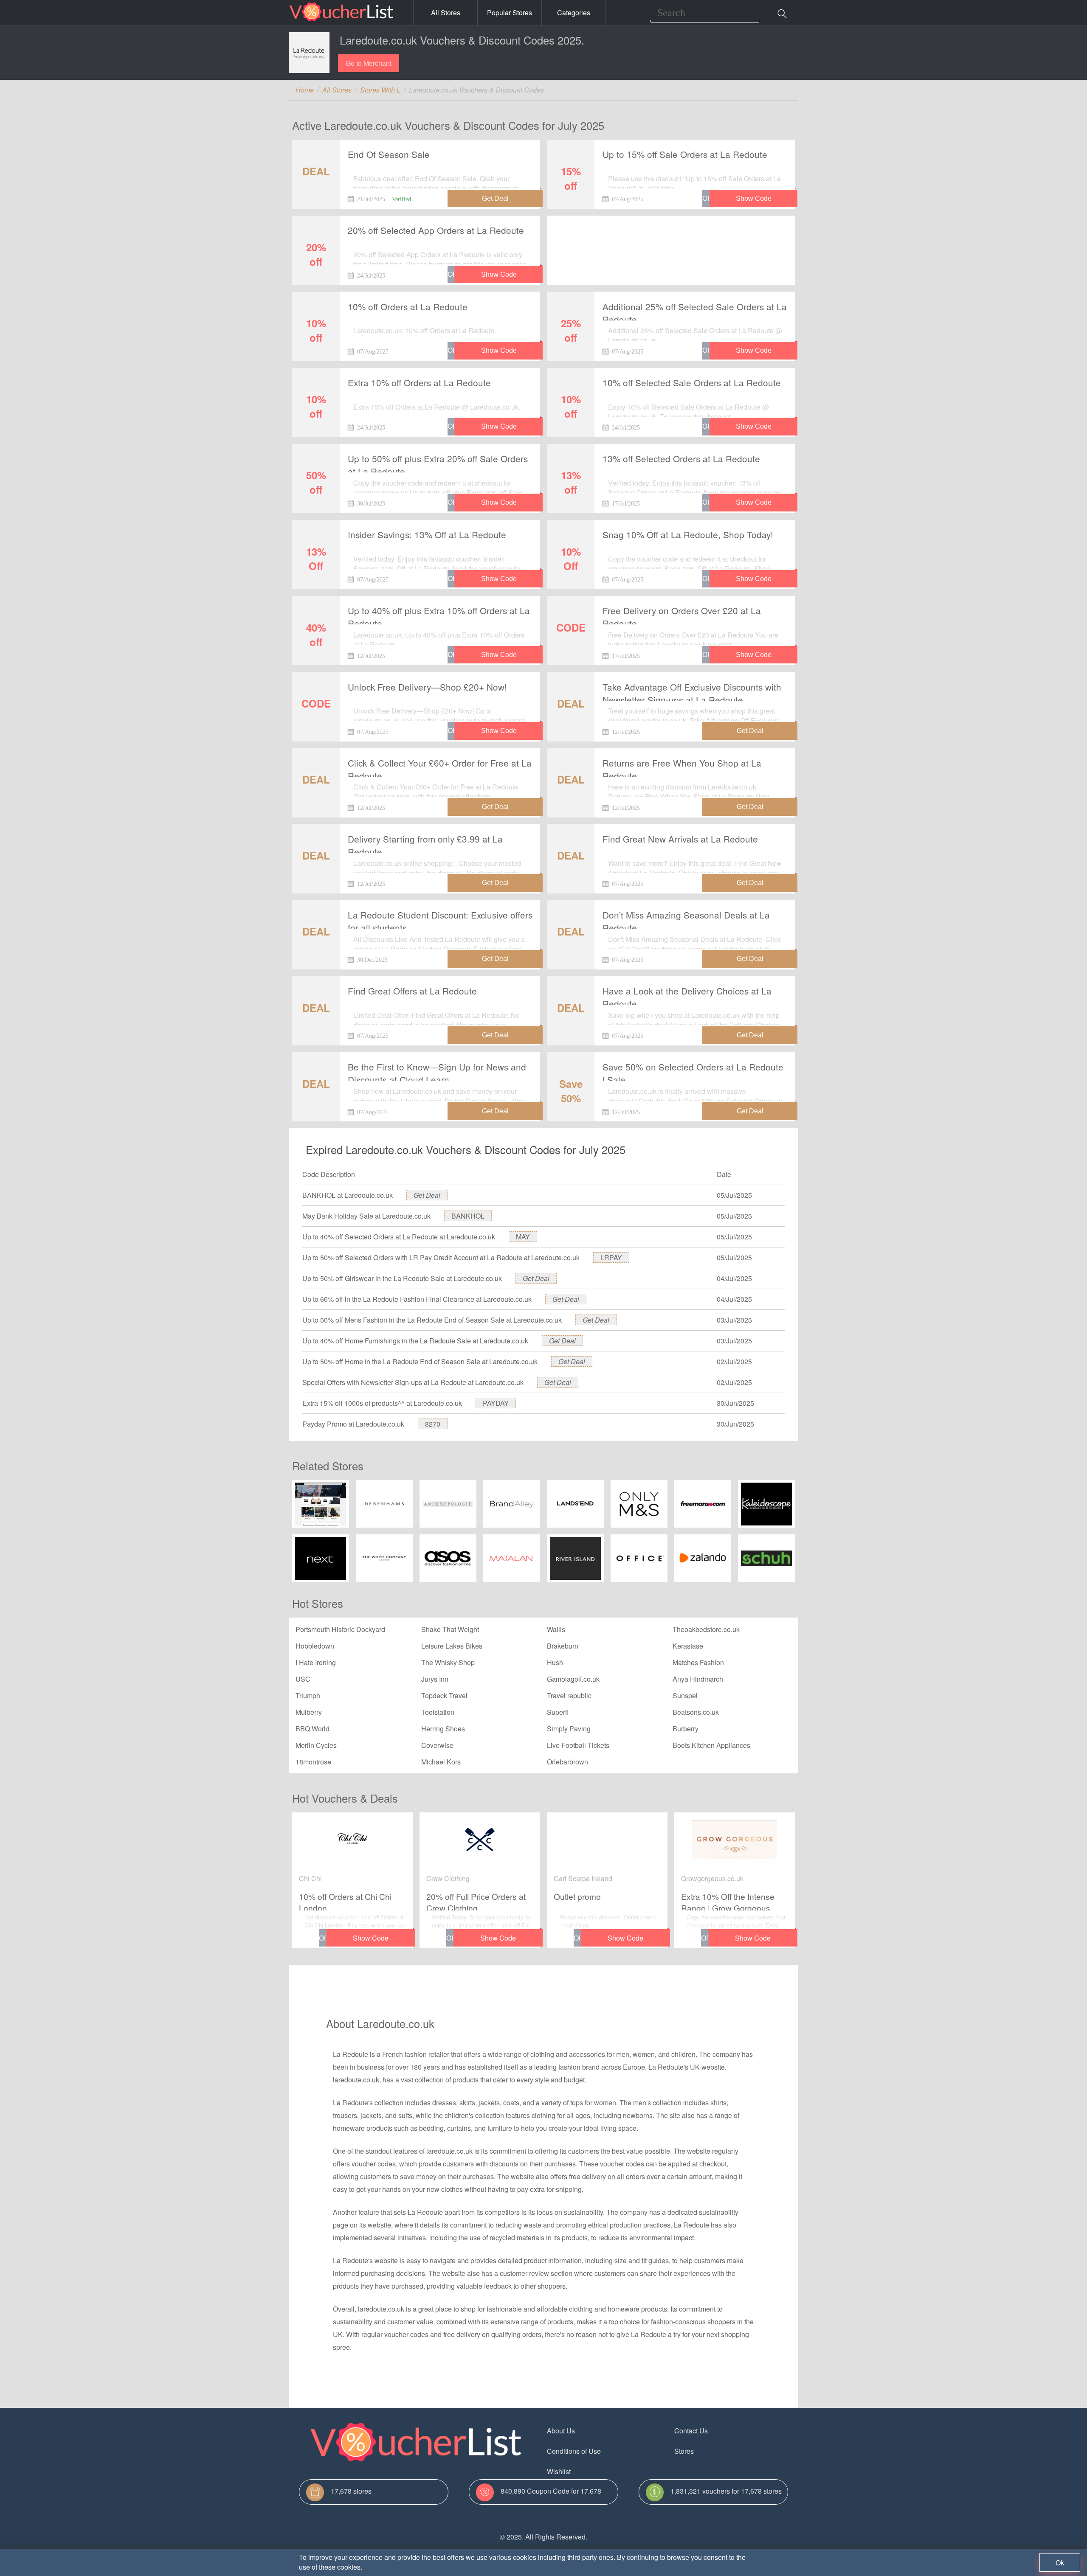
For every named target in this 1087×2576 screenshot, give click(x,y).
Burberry (686, 1729)
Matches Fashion (698, 1662)
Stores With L (380, 90)
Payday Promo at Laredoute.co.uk (353, 1424)
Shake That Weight (450, 1629)
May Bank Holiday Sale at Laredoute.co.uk (366, 1216)
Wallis (556, 1629)
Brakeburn (563, 1646)
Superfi (558, 1712)
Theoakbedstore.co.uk (706, 1629)
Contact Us (691, 2431)
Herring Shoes (443, 1729)
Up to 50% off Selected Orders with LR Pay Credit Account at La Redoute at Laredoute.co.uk (441, 1257)
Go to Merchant (369, 63)
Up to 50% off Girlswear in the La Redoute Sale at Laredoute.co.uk (402, 1278)
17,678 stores (351, 2491)
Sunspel (685, 1695)
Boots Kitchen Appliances (711, 1745)
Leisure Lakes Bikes (452, 1646)
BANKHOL (468, 1216)
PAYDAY (496, 1403)
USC (303, 1679)
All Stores (446, 13)
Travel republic (569, 1695)
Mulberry (309, 1712)
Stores (684, 2451)
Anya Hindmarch (698, 1679)
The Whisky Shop (448, 1662)
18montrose (313, 1762)
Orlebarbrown (567, 1762)
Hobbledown (315, 1646)
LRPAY (611, 1257)
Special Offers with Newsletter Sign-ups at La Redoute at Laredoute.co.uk (413, 1382)
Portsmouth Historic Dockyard (340, 1629)
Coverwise (437, 1745)
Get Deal (427, 1195)
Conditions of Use (574, 2451)
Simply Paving (569, 1729)
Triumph (308, 1695)
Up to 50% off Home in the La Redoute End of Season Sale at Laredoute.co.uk (420, 1361)
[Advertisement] (671, 243)
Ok (1060, 2563)
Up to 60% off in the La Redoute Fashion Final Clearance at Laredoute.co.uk (417, 1299)
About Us (561, 2431)
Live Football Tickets (578, 1745)
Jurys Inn (435, 1679)
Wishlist (559, 2471)
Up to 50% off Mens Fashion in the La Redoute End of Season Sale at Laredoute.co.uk (432, 1320)
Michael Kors (441, 1762)
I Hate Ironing (316, 1662)
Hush (555, 1662)
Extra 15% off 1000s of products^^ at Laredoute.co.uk (382, 1403)
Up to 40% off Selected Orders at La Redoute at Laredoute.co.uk (399, 1237)
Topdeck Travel (444, 1695)
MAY (523, 1237)
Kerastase (688, 1646)
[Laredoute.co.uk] (309, 53)
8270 (433, 1424)
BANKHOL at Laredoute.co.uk (348, 1195)
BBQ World (313, 1729)
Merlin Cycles (316, 1745)
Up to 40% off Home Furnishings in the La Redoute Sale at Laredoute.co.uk (415, 1341)
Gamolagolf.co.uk (573, 1679)
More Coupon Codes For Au (717, 2471)
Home (305, 90)
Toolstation (438, 1712)
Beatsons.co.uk (696, 1712)
